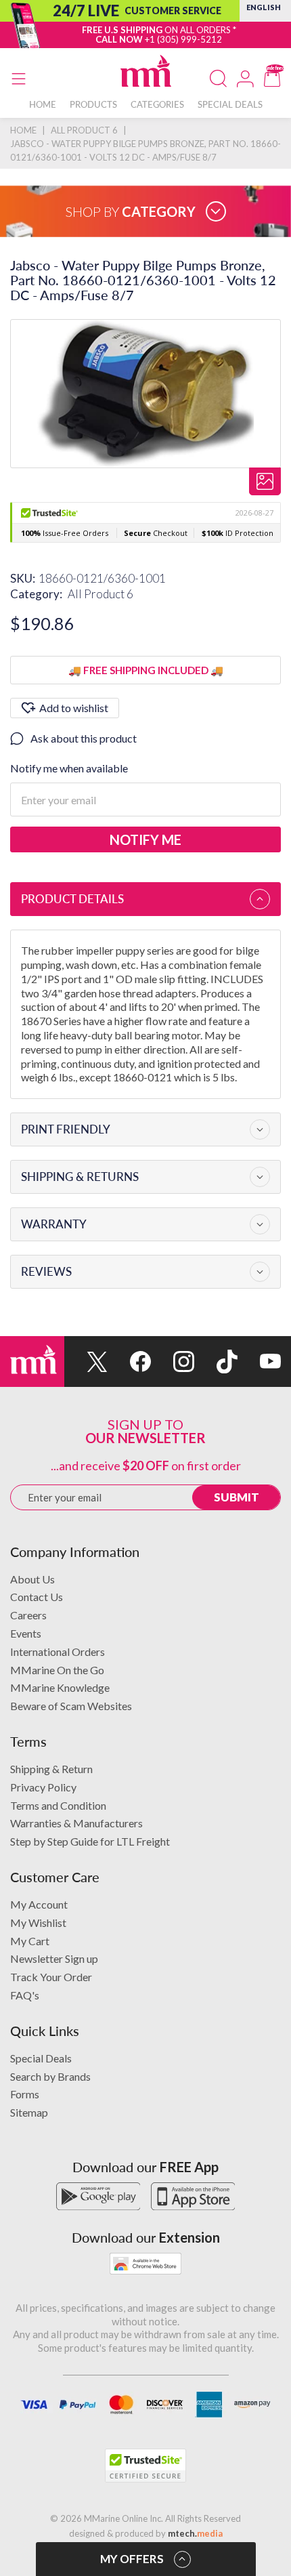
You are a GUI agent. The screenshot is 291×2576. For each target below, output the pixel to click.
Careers (28, 1615)
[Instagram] (173, 1362)
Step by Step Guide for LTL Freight (90, 1841)
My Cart (30, 1941)
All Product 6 (100, 594)
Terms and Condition (58, 1805)
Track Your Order (51, 1977)
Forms (25, 2094)
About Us (32, 1579)
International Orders (58, 1651)
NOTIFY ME (145, 839)
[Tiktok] (216, 1362)
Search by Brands (50, 2076)
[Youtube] (259, 1362)
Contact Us (37, 1597)
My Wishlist (38, 1923)
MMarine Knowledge (60, 1687)
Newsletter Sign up (54, 1958)
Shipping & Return (51, 1769)
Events (26, 1633)
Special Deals (41, 2058)
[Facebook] (129, 1362)
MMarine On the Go (57, 1670)
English (264, 7)
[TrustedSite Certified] (145, 2466)
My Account (39, 1904)
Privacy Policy (43, 1787)
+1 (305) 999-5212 (183, 39)
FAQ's (25, 1995)
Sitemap (29, 2112)
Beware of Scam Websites (71, 1706)
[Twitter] (86, 1362)
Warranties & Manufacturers (76, 1823)
